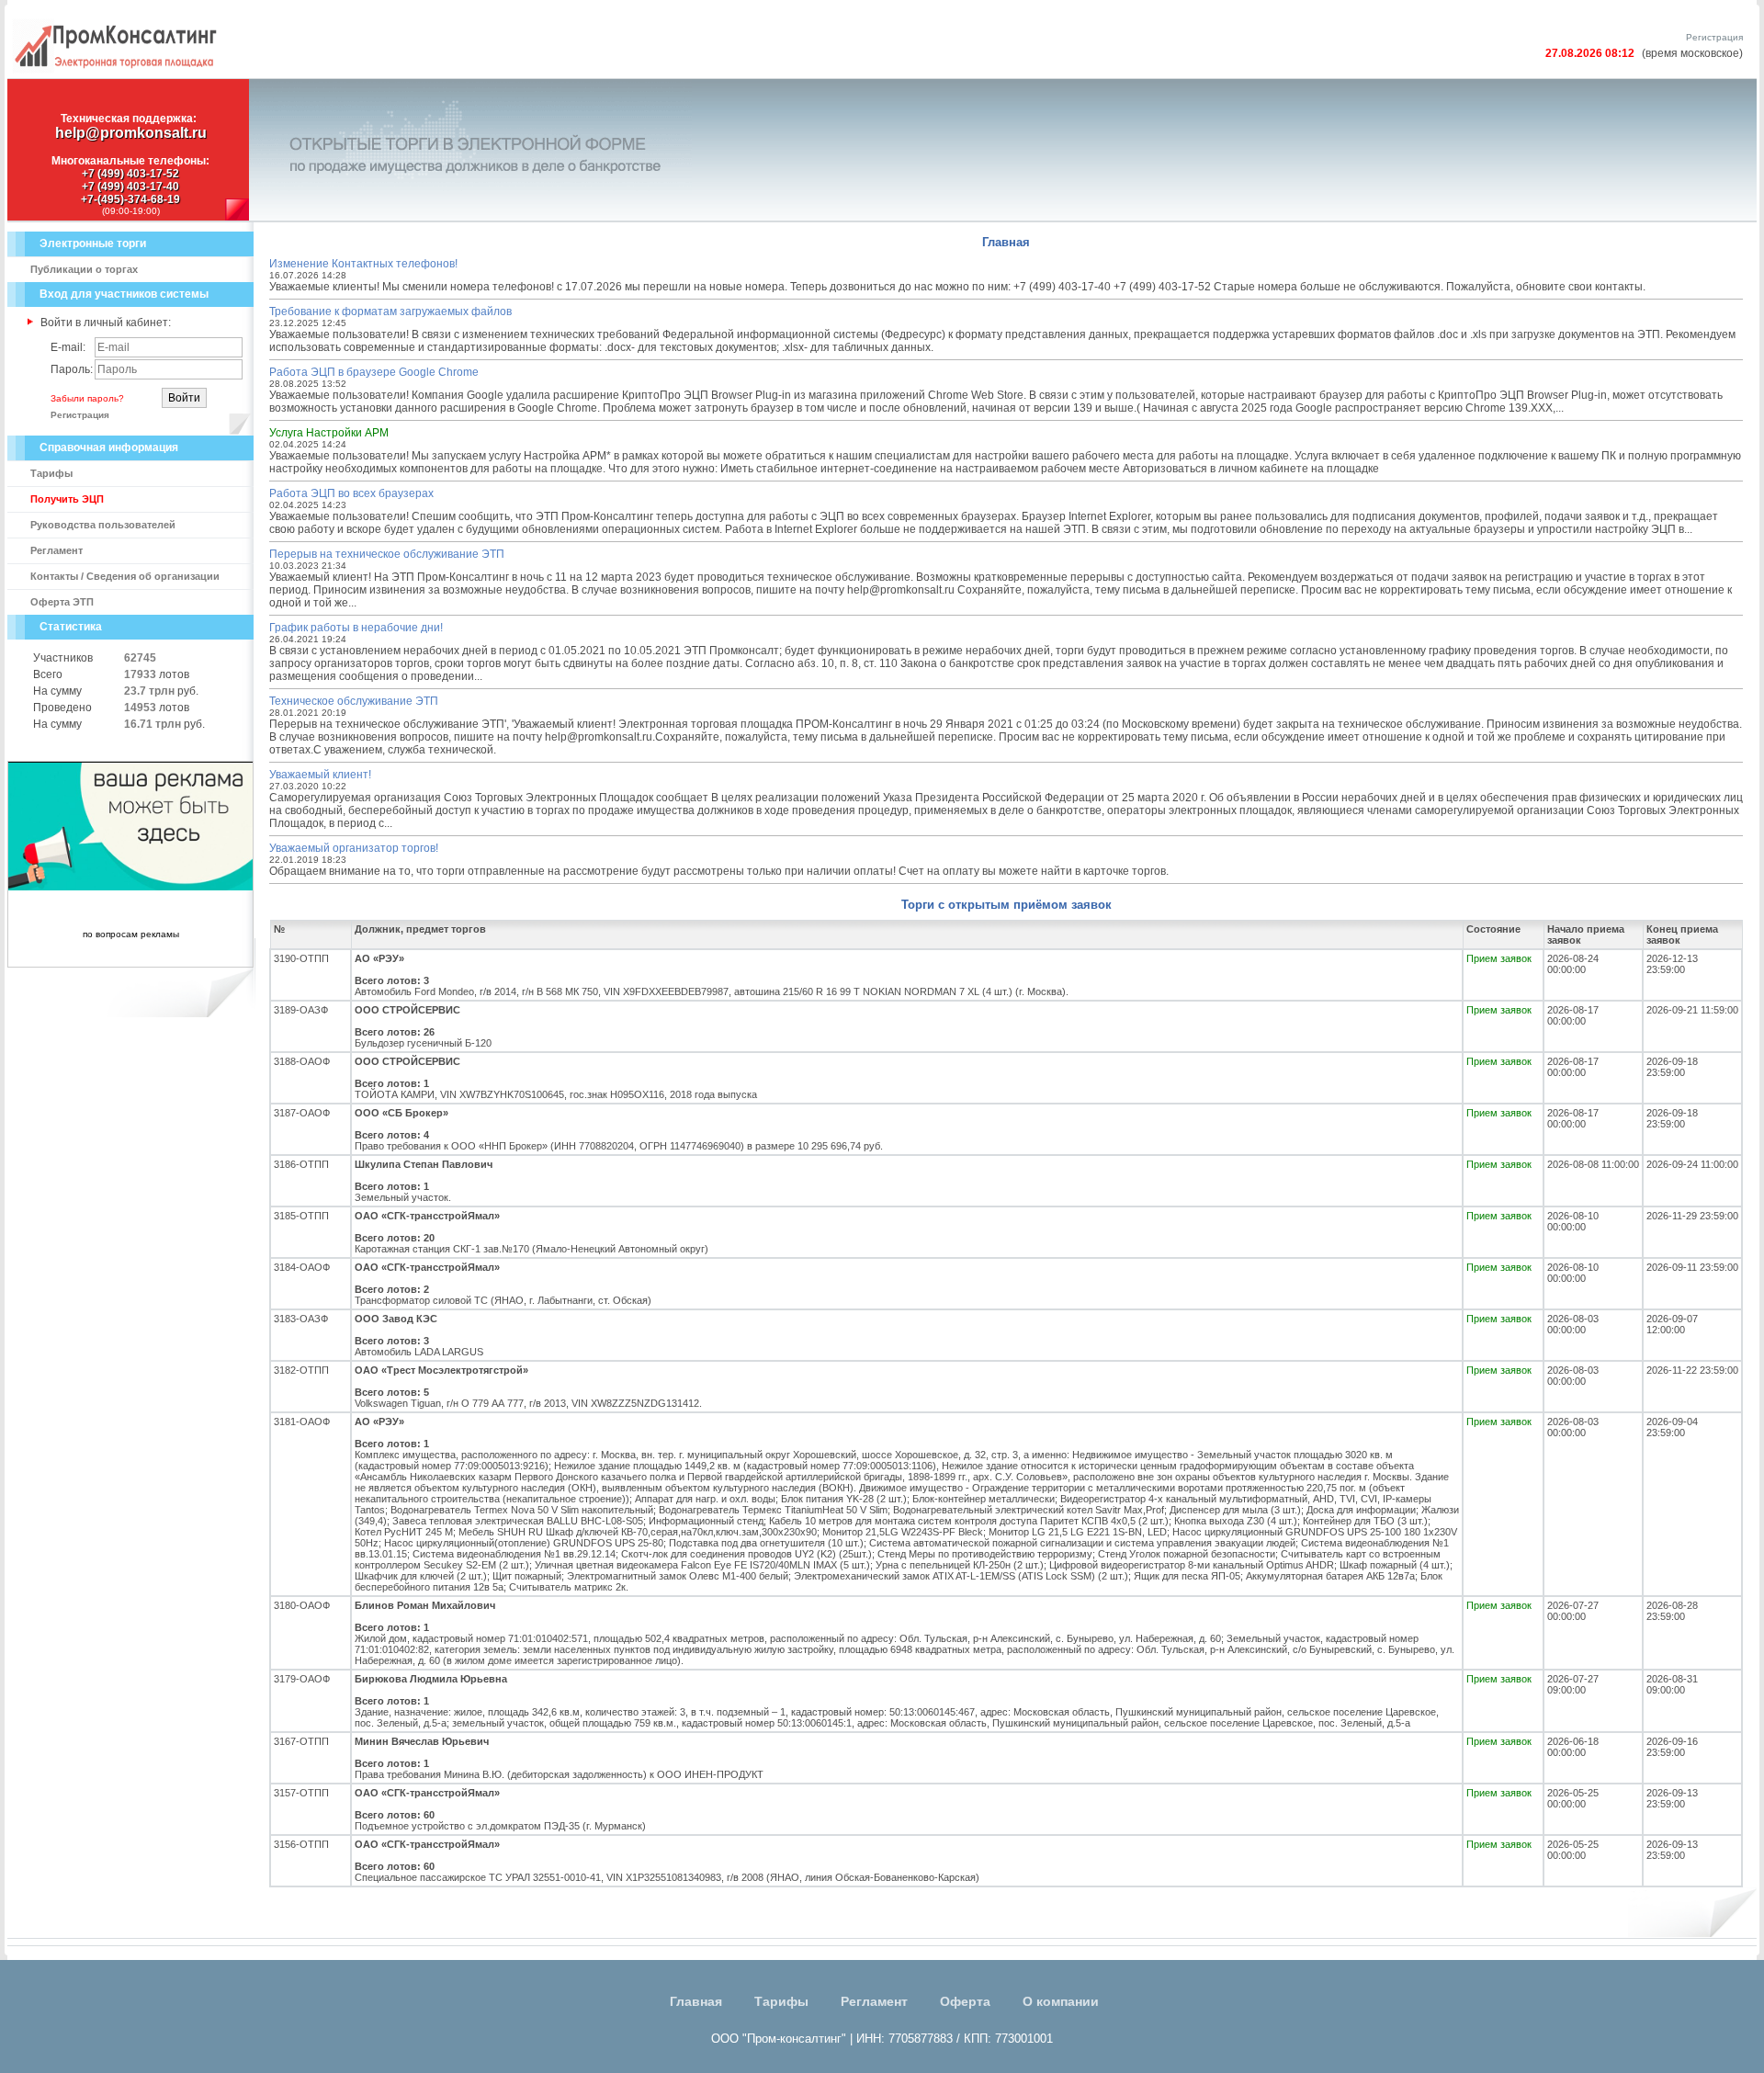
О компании (1061, 2001)
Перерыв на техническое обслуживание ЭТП (387, 554)
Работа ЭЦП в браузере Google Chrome (374, 372)
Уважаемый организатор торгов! (354, 848)
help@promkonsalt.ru (131, 133)
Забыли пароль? (87, 398)
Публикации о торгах (84, 269)
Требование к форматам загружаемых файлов (390, 312)
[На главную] (115, 70)
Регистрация (1714, 37)
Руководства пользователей (103, 525)
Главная (696, 2001)
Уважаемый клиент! (320, 775)
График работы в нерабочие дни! (356, 628)
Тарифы (51, 473)
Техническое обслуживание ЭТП (354, 701)
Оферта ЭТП (62, 602)
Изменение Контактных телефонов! (363, 264)
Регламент (57, 550)
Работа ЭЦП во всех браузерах (351, 493)
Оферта (965, 2001)
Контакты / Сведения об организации (125, 576)
